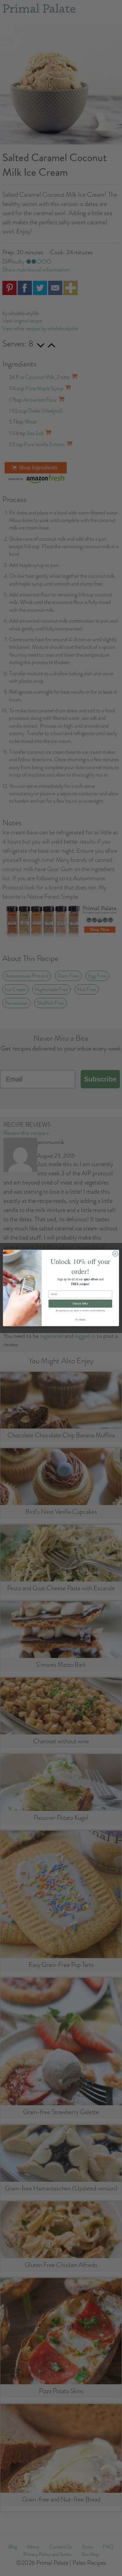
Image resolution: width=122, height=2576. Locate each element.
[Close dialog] (115, 1254)
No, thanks (80, 1320)
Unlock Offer (80, 1303)
